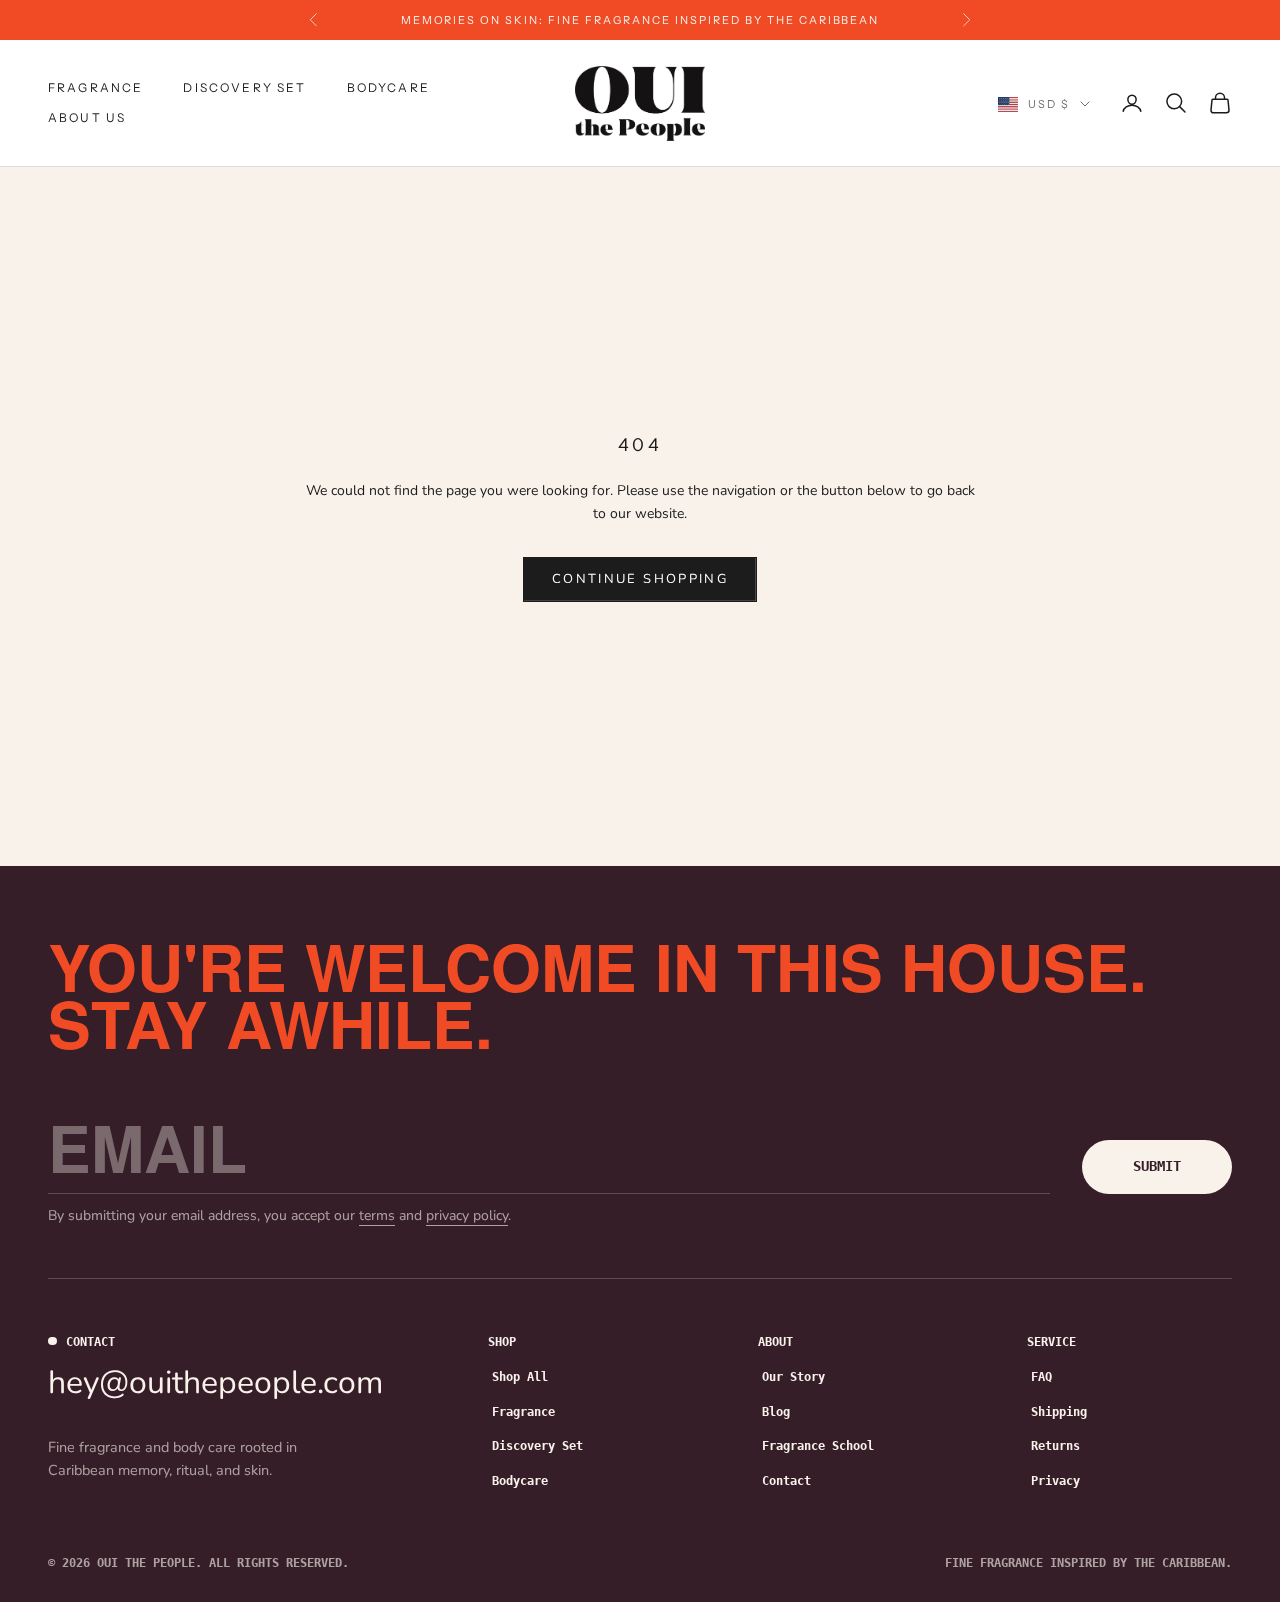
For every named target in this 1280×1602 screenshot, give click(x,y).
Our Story (793, 1377)
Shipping (1059, 1412)
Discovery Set (244, 87)
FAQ (1041, 1377)
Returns (1055, 1446)
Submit (1157, 1166)
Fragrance (95, 87)
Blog (776, 1412)
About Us (87, 117)
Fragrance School (818, 1446)
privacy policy (467, 1215)
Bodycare (388, 87)
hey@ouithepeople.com (215, 1382)
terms (377, 1215)
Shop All (520, 1377)
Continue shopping (640, 579)
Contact (786, 1481)
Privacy (1055, 1481)
